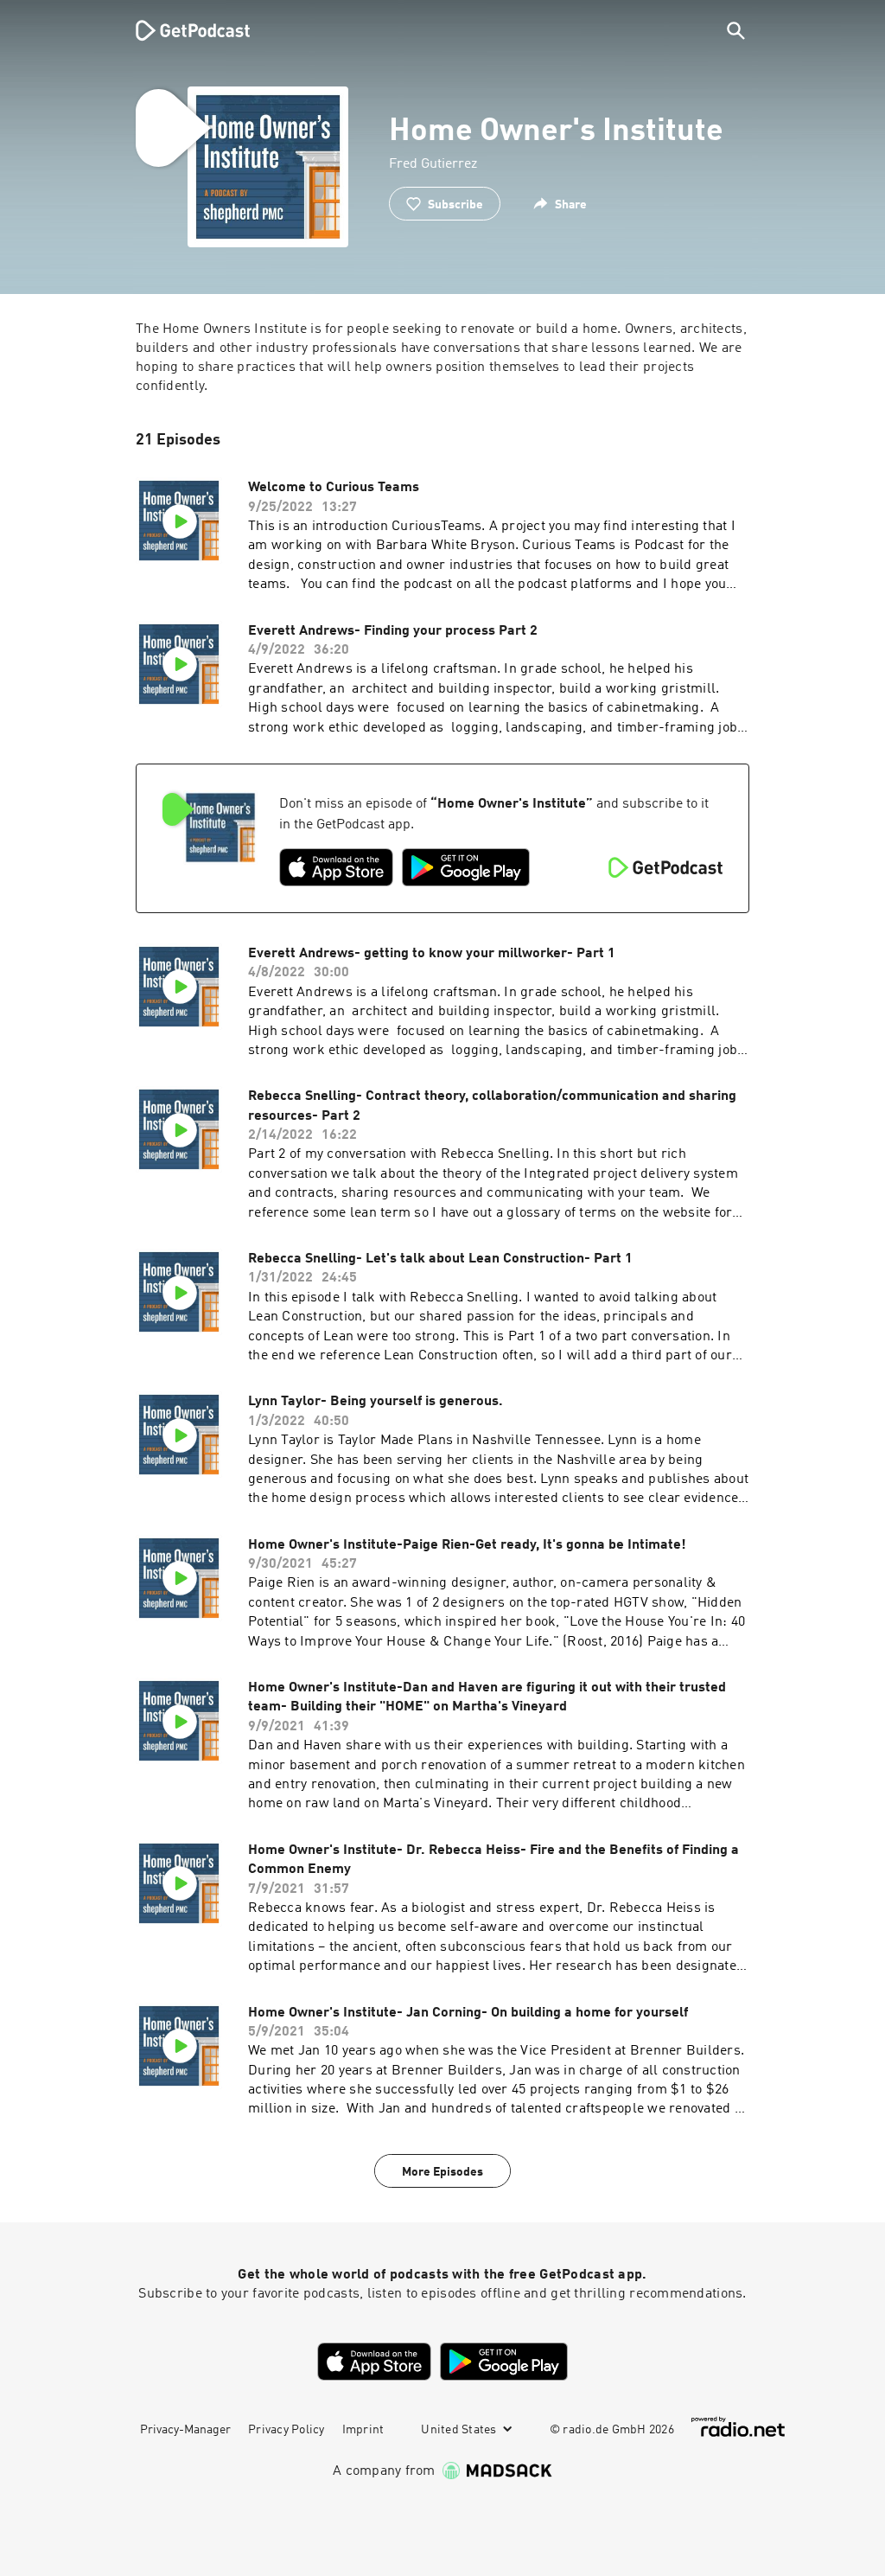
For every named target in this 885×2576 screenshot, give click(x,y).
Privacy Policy (287, 2430)
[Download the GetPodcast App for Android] (466, 867)
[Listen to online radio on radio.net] (738, 2427)
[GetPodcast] (181, 30)
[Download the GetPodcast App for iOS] (336, 867)
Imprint (363, 2430)
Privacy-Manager (185, 2430)
